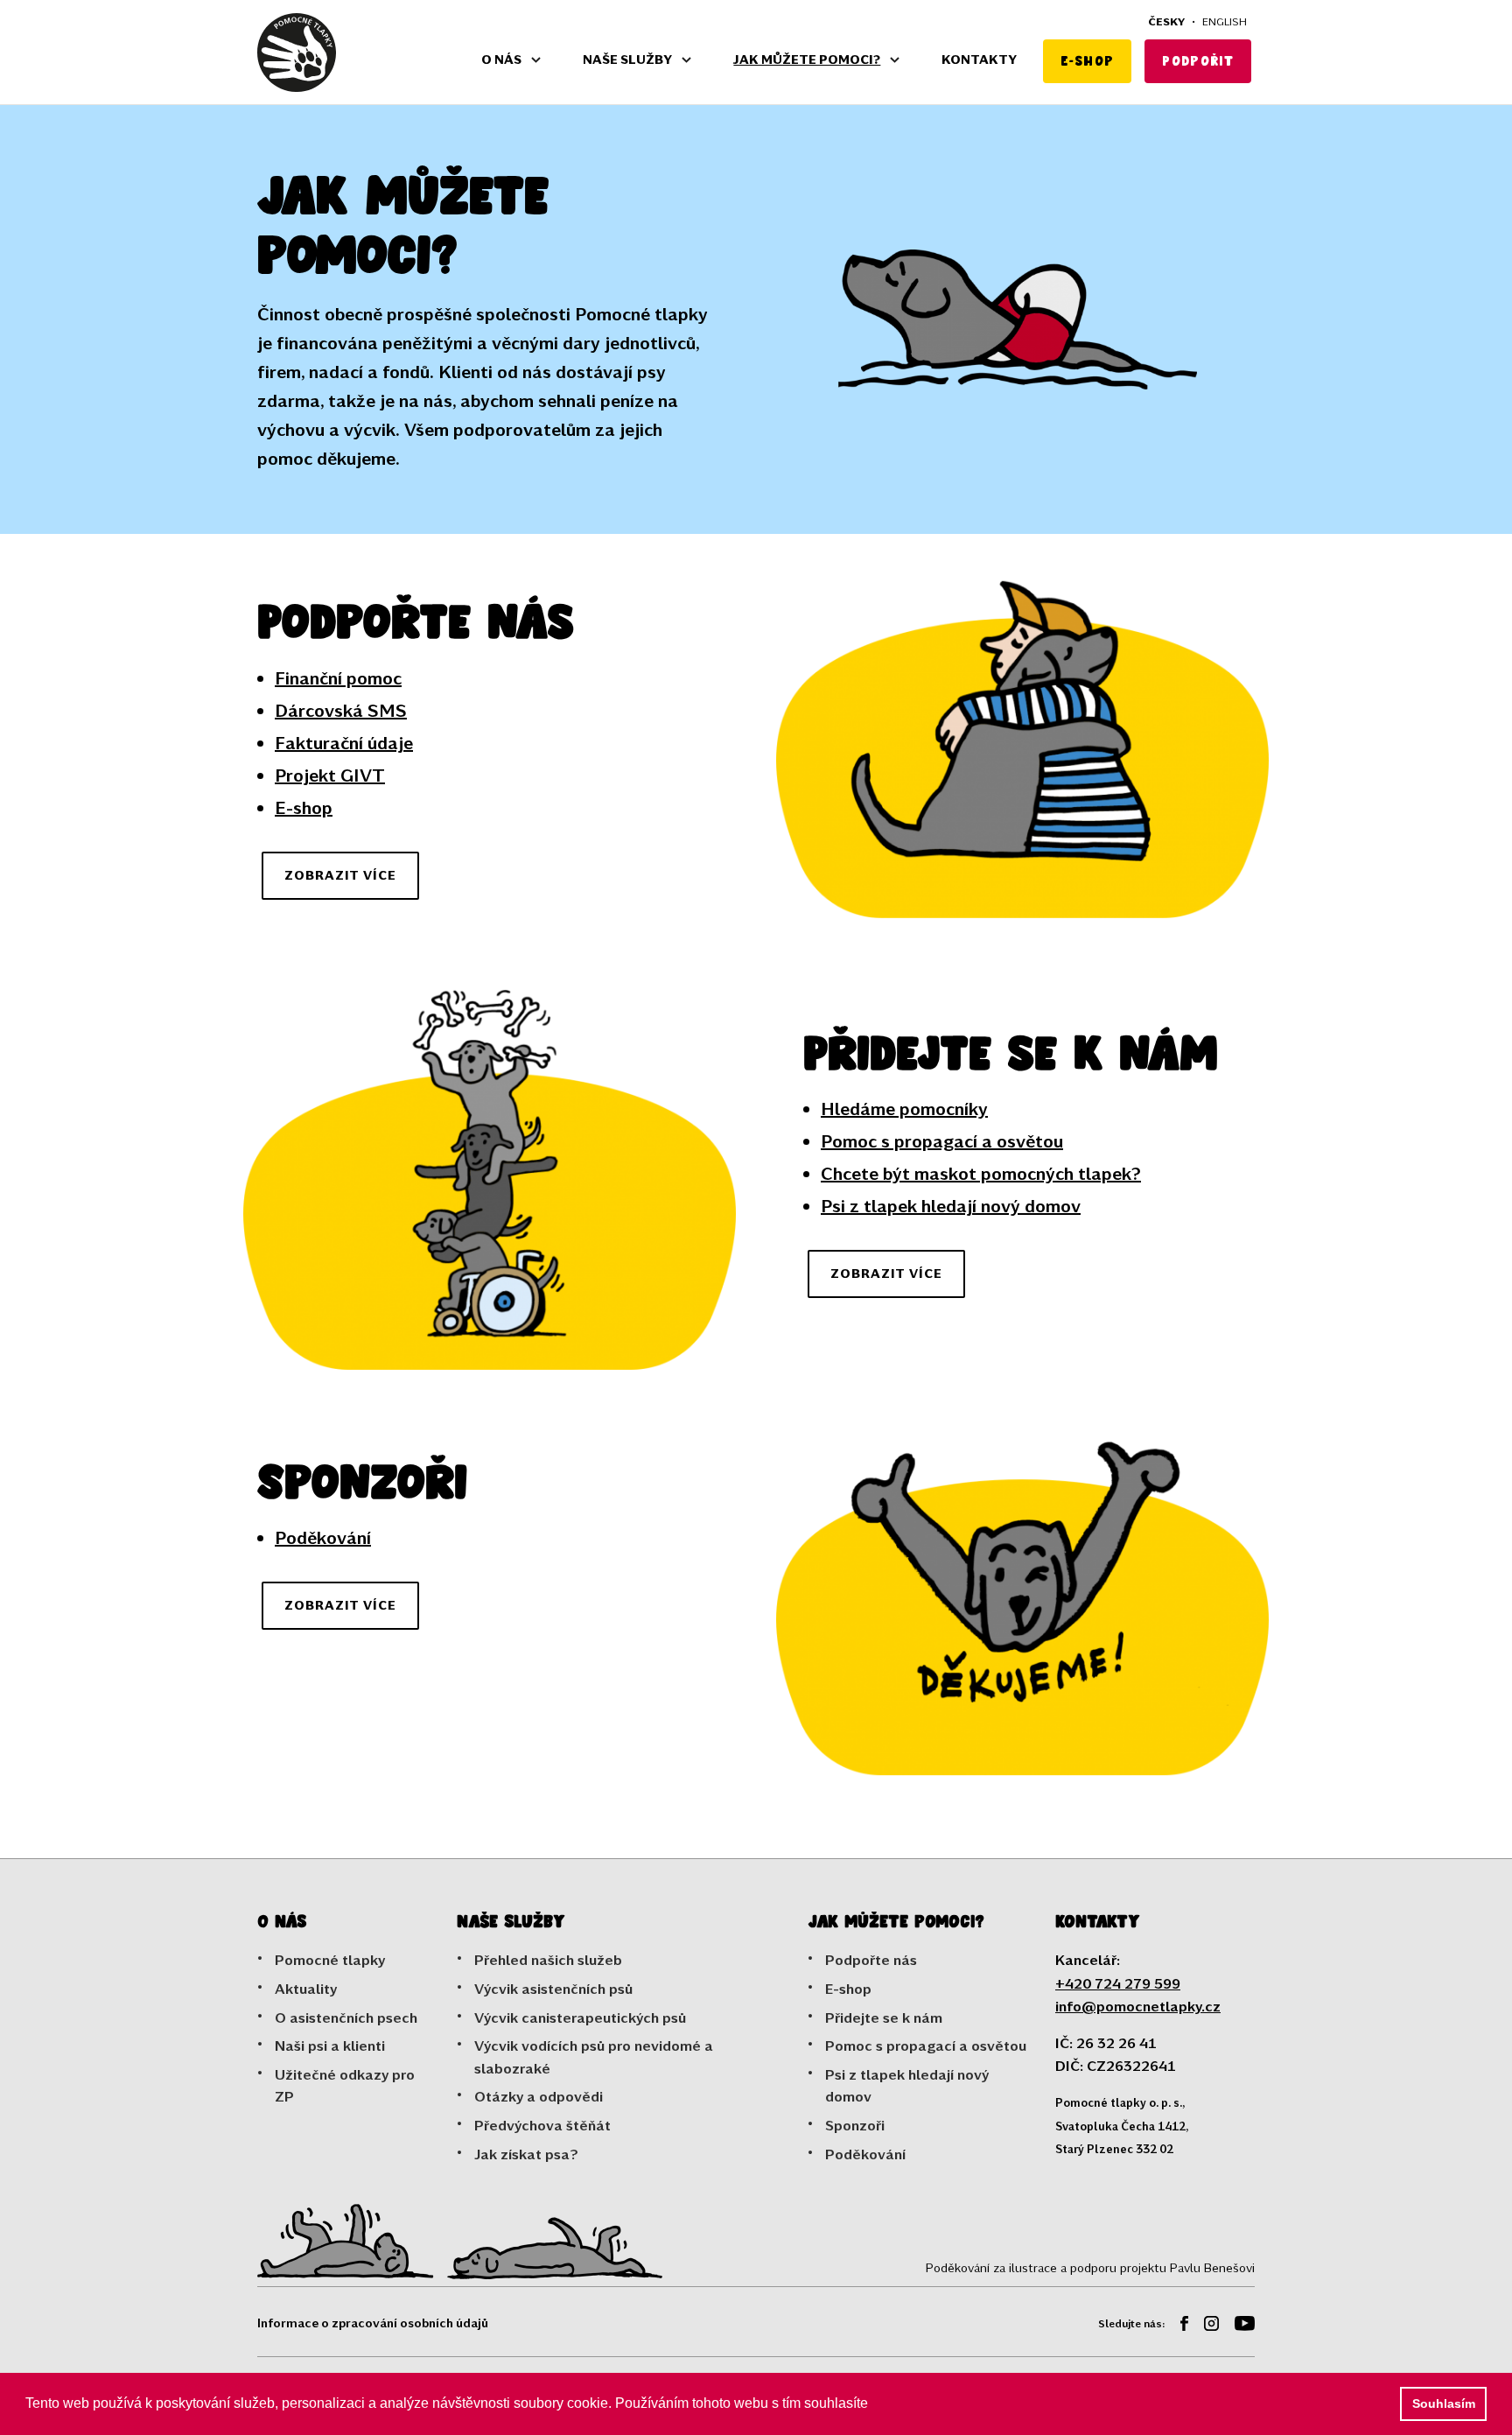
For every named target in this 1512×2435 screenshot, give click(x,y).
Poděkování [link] (323, 1537)
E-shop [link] (304, 807)
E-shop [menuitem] (1087, 61)
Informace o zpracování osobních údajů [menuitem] (373, 2323)
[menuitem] (1178, 2326)
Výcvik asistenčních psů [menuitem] (553, 1988)
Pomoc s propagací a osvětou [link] (942, 1140)
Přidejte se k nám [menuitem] (884, 2017)
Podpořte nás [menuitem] (871, 1959)
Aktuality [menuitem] (306, 1988)
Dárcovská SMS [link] (341, 710)
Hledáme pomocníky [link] (904, 1108)
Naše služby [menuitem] (627, 59)
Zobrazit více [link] (340, 875)
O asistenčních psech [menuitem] (346, 2017)
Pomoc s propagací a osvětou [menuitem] (926, 2045)
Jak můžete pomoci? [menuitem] (807, 59)
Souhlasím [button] (1444, 2403)
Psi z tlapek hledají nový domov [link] (951, 1205)
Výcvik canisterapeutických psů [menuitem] (580, 2017)
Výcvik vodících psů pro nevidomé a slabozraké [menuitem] (594, 2056)
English (1225, 21)
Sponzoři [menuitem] (855, 2125)
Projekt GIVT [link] (330, 775)
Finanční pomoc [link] (338, 677)
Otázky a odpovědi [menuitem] (539, 2096)
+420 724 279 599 (1118, 1983)
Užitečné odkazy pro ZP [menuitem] (345, 2085)
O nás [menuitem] (501, 59)
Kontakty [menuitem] (979, 59)
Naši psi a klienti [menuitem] (330, 2045)
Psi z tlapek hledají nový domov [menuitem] (907, 2085)
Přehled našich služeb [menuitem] (548, 1959)
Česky (1166, 21)
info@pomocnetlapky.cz (1138, 2006)
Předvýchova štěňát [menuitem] (542, 2125)
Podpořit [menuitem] (1198, 61)
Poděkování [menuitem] (865, 2154)
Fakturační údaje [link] (344, 742)
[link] (297, 53)
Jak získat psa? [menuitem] (526, 2154)
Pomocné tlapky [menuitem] (330, 1959)
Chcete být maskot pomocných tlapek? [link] (981, 1173)
